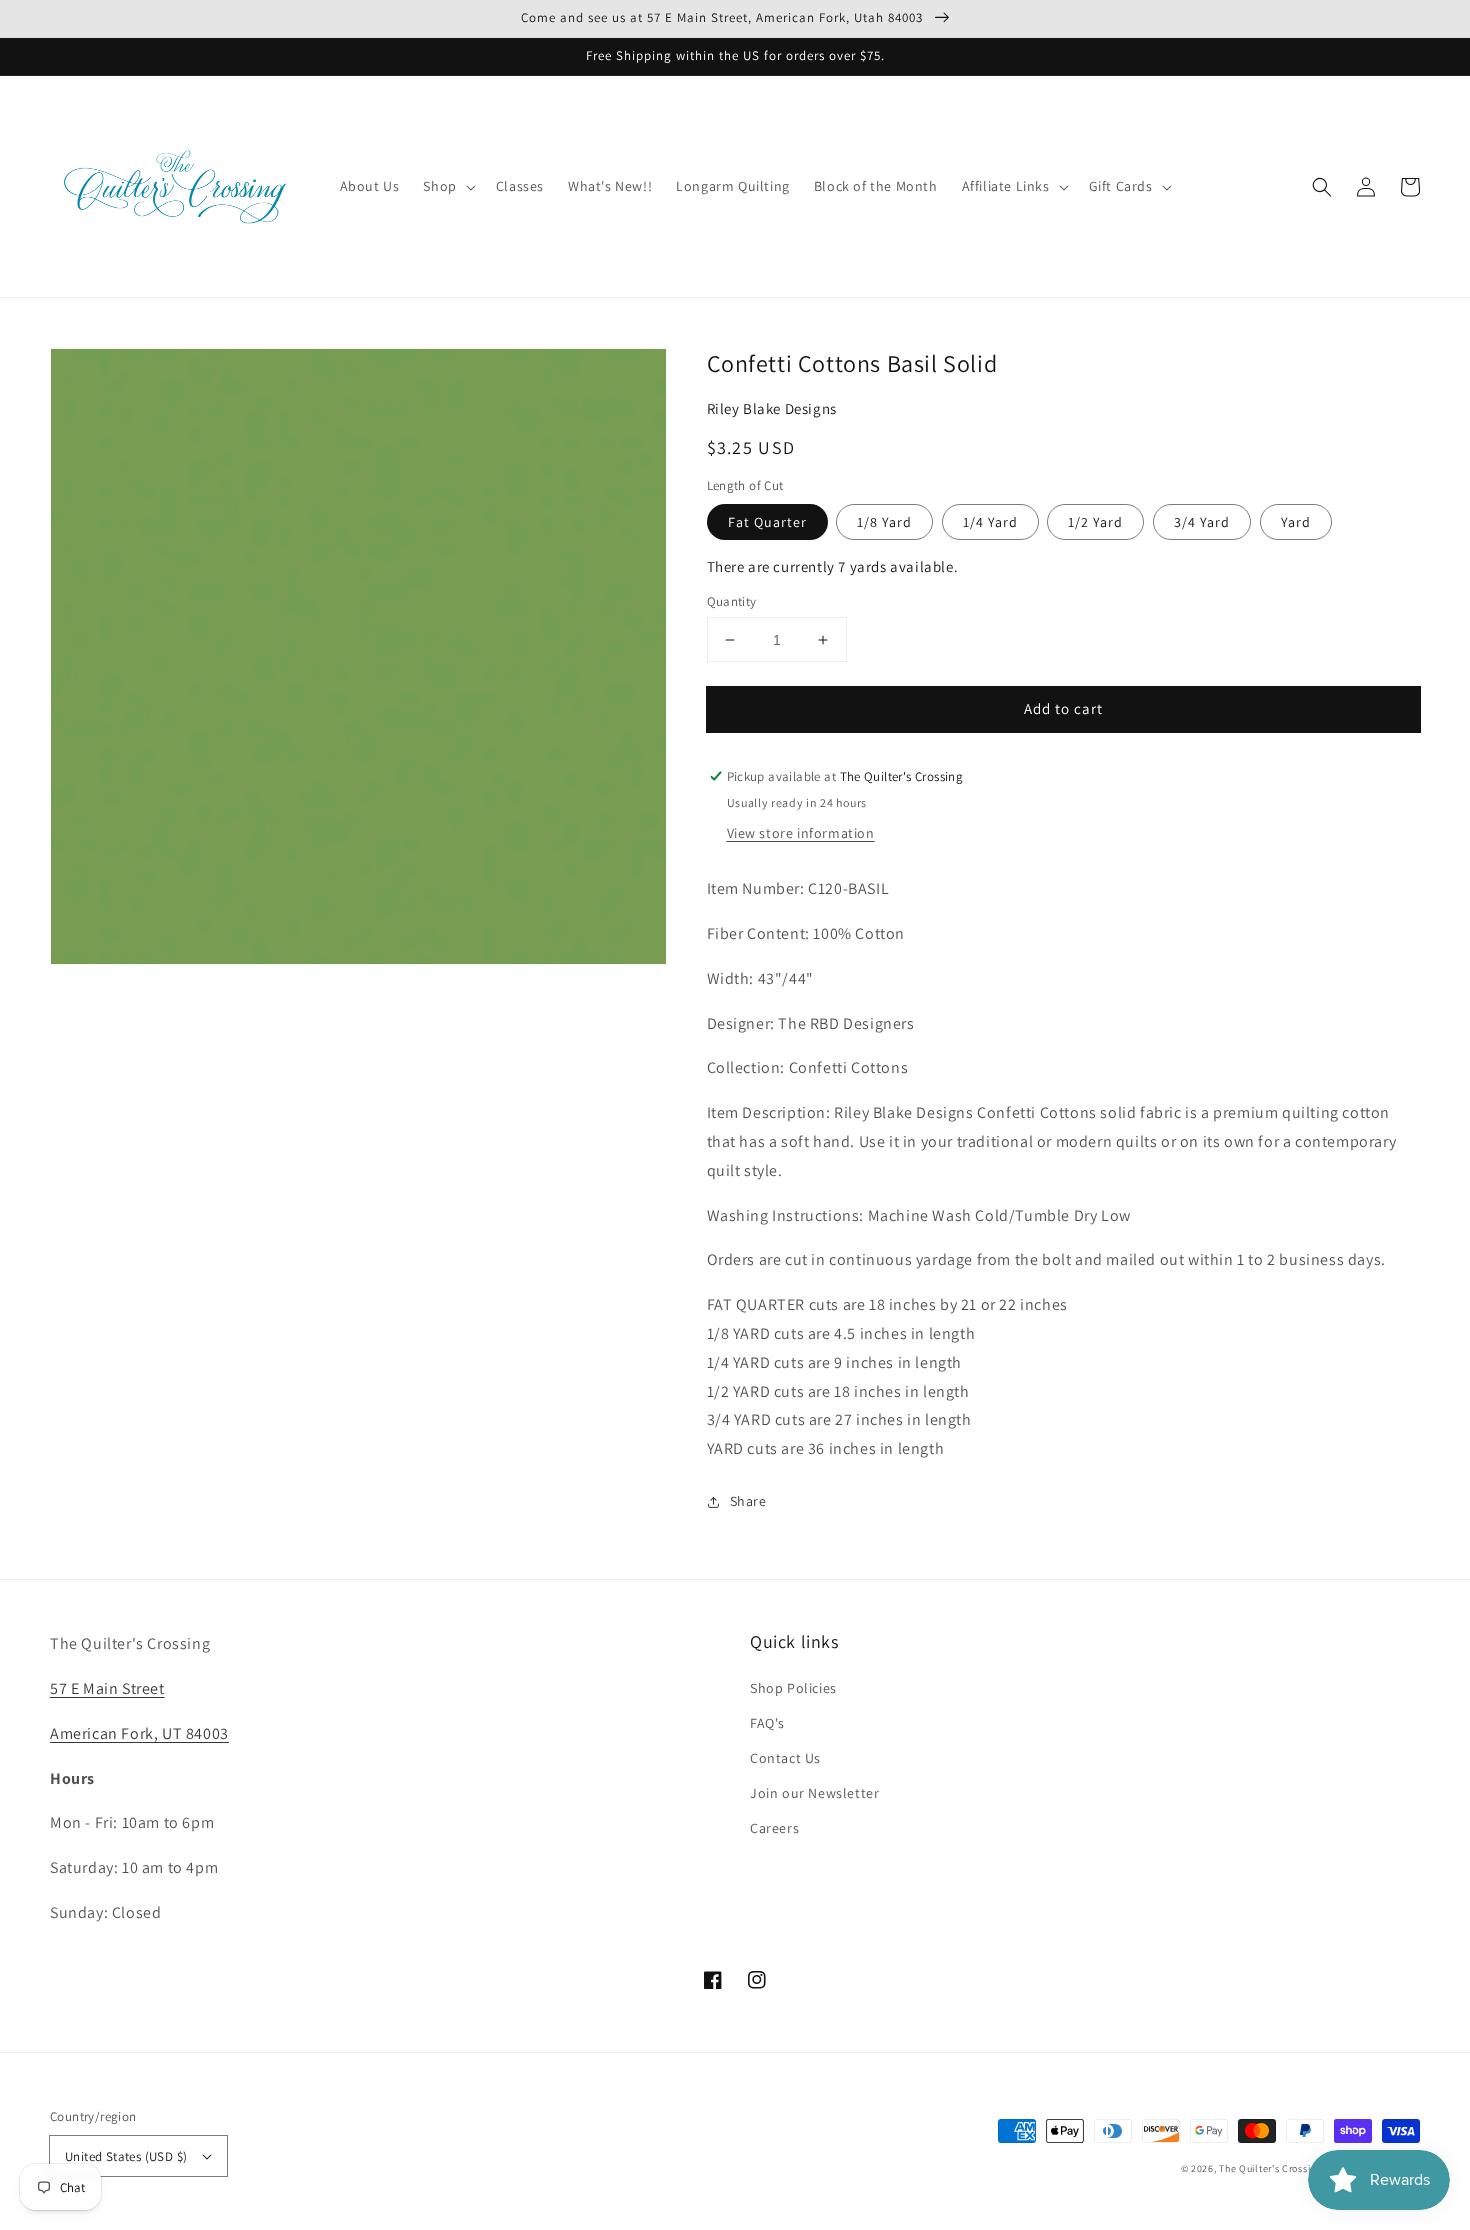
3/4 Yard (1202, 522)
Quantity (732, 601)
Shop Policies (793, 1688)
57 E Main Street (107, 1688)
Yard (1296, 522)
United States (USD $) (126, 2156)
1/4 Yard (990, 522)
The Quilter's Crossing (1270, 2168)
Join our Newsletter (814, 1793)
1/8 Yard (884, 522)
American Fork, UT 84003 (139, 1733)
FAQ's (767, 1723)
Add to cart (1063, 708)
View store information (801, 833)
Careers (774, 1828)
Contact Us (785, 1758)
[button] (1322, 187)
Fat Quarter (767, 522)
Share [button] (748, 1501)
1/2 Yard (1095, 522)
